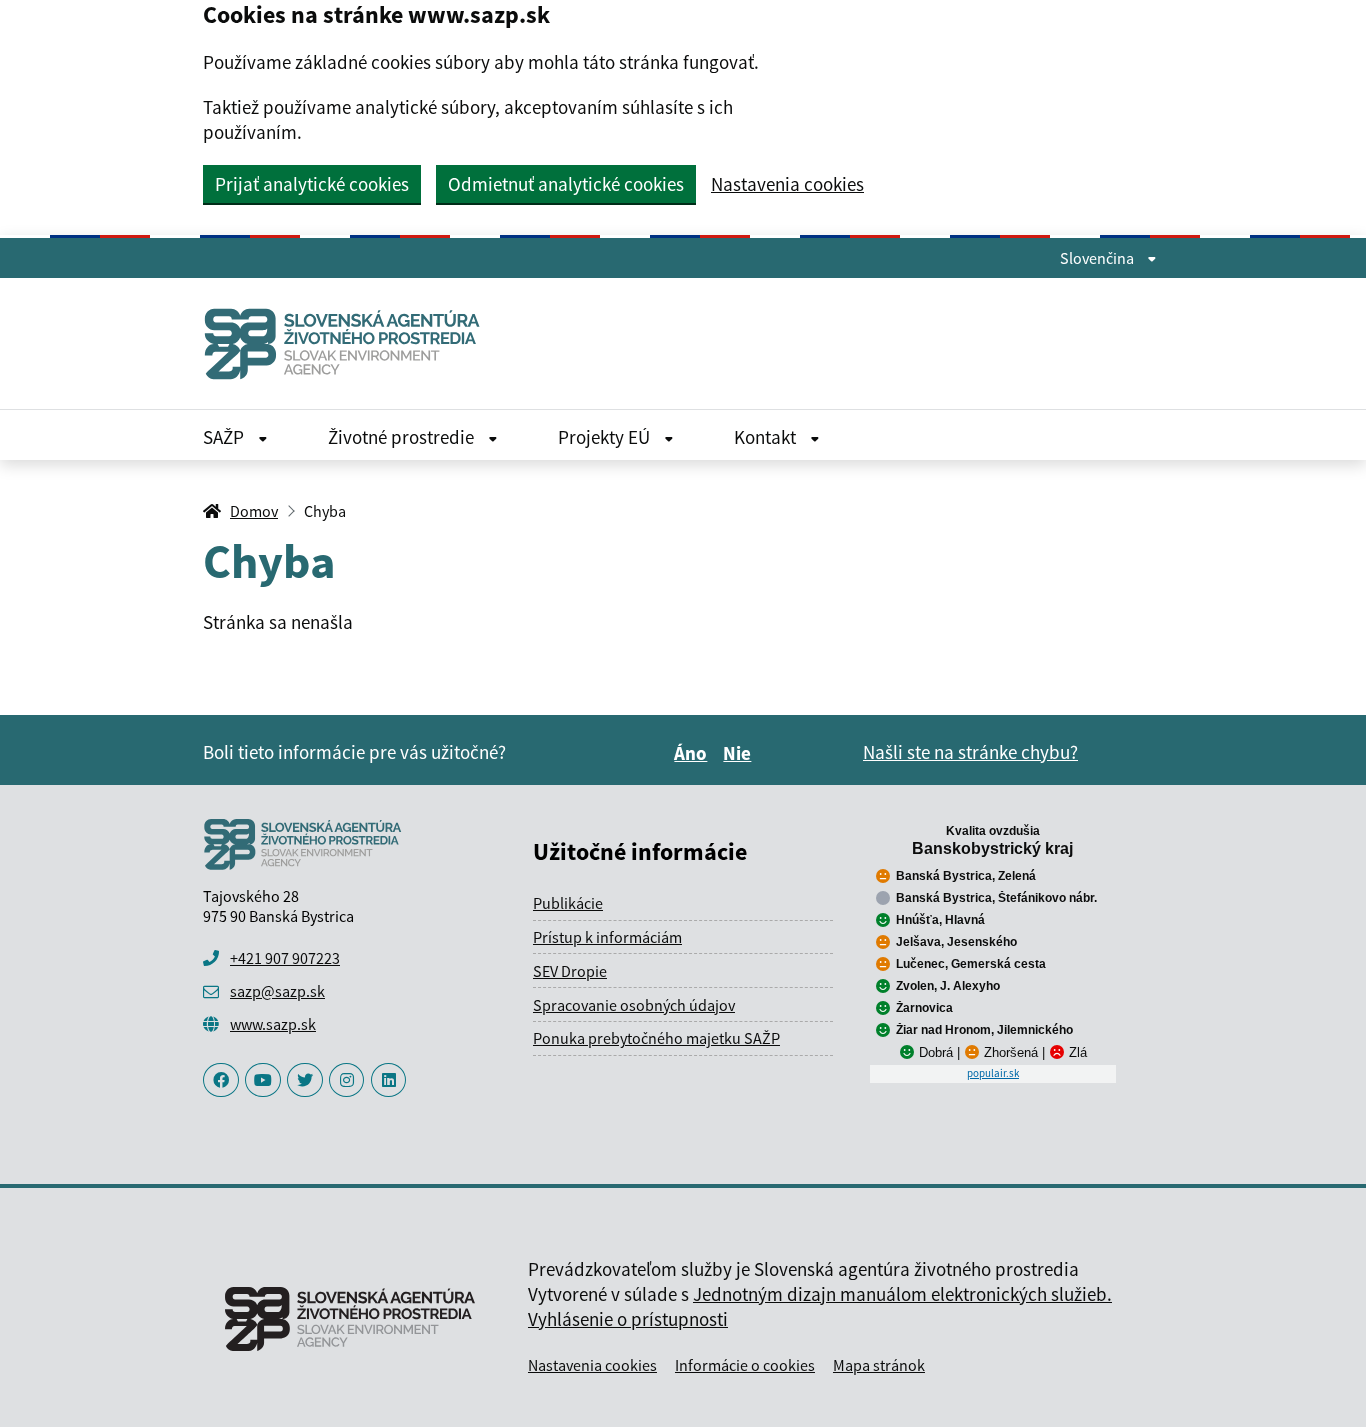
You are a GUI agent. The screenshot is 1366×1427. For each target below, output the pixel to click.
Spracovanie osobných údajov (634, 1005)
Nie (740, 753)
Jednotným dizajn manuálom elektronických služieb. (902, 1294)
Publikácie (568, 903)
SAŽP (225, 437)
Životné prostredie (403, 437)
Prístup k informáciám (607, 937)
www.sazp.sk (273, 1024)
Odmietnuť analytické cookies (566, 184)
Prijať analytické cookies (312, 184)
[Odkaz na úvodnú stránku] (350, 343)
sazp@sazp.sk (277, 991)
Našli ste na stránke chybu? (970, 752)
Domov (254, 511)
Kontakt (767, 437)
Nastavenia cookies (787, 184)
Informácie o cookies (745, 1365)
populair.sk (993, 1073)
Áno (693, 753)
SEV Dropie (570, 971)
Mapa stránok (879, 1365)
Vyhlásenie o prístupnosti (628, 1319)
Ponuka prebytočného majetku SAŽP (656, 1038)
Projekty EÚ (606, 437)
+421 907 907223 (285, 958)
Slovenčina (1098, 258)
